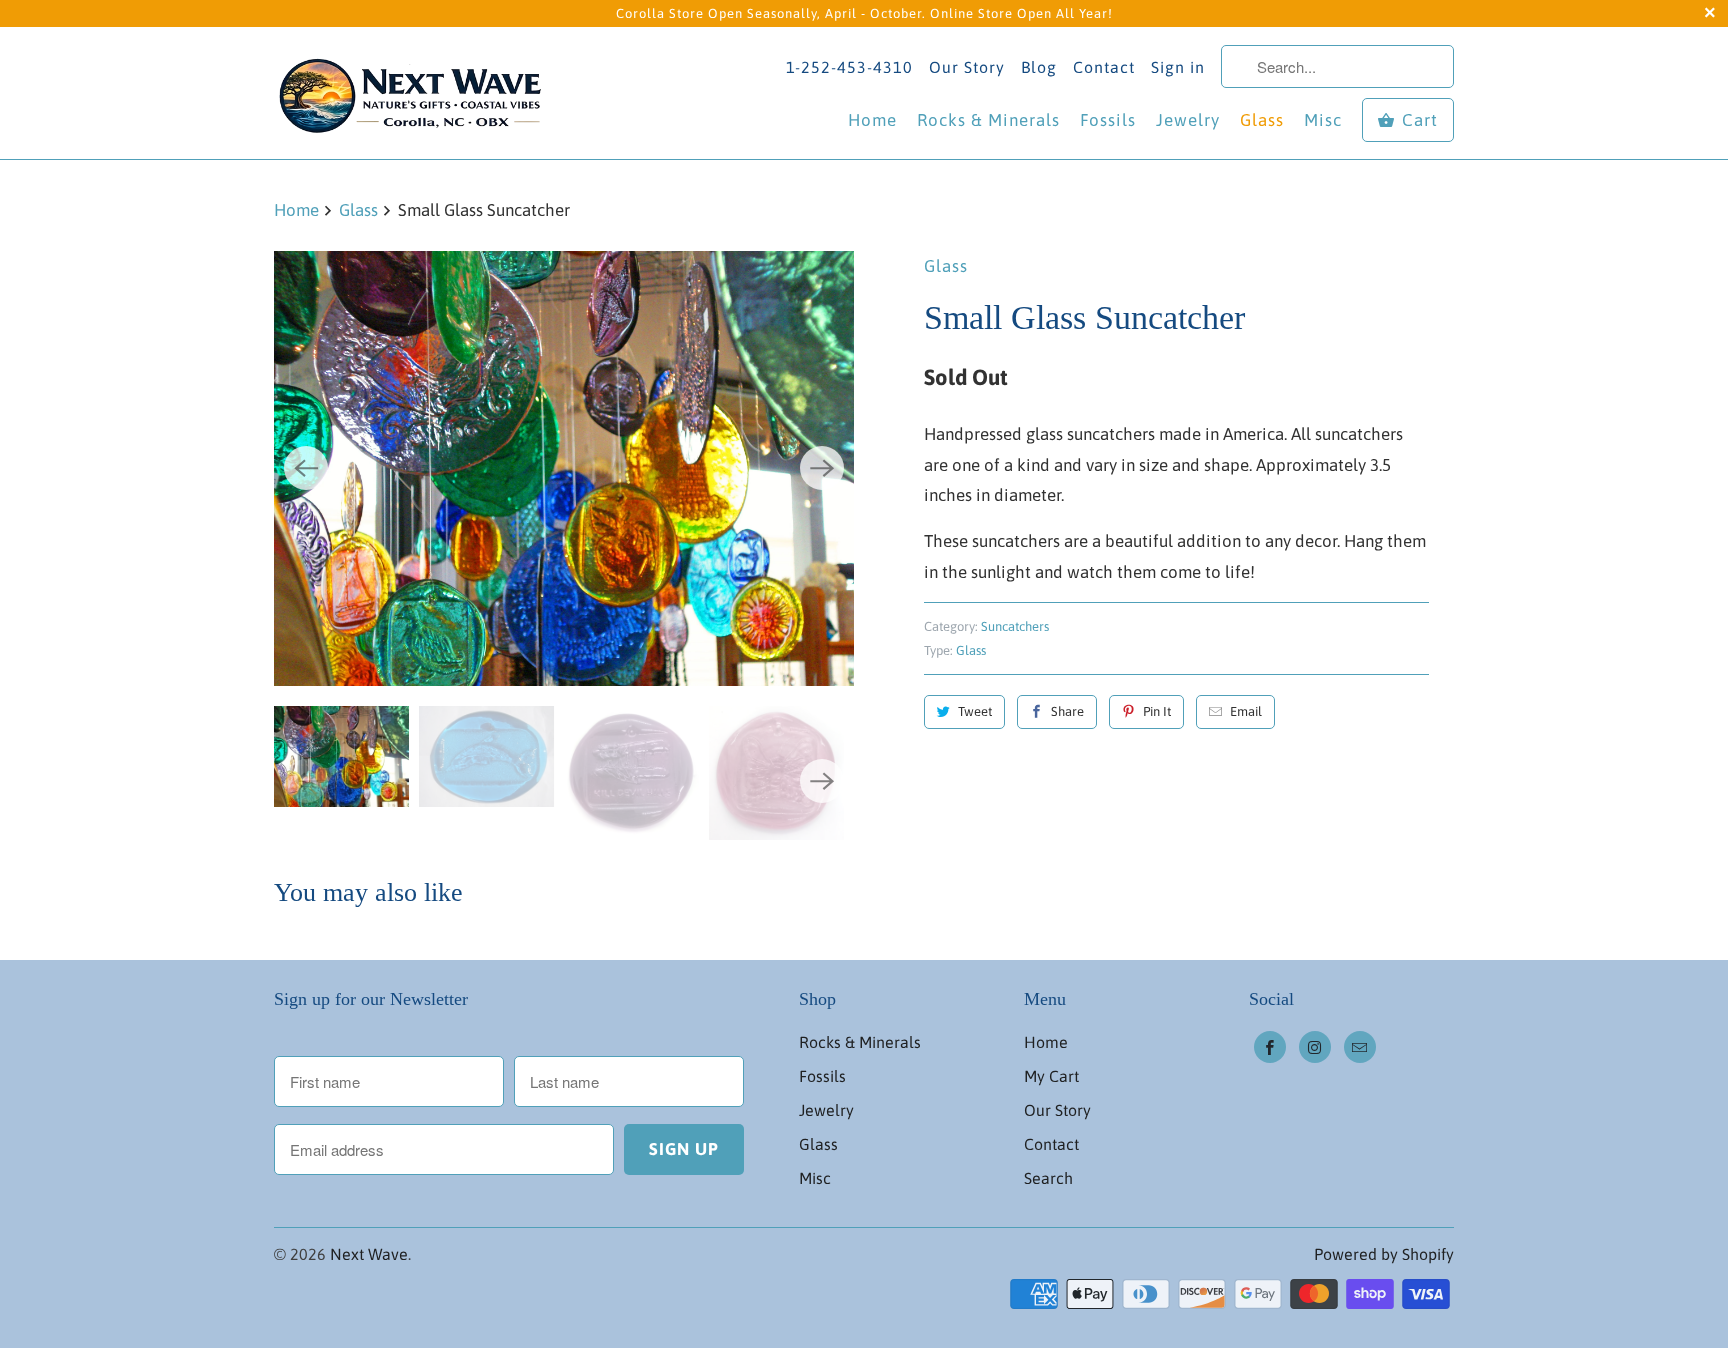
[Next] (822, 468)
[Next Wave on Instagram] (1315, 1047)
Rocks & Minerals (988, 120)
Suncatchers (1015, 626)
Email (1246, 711)
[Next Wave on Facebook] (1270, 1047)
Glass (1262, 120)
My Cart (1051, 1076)
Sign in (1178, 67)
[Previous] (306, 468)
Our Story (967, 67)
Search (1048, 1178)
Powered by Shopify (1384, 1254)
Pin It (1157, 711)
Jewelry (1188, 120)
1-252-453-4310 (849, 67)
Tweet (975, 711)
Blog (1039, 67)
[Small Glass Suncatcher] (564, 468)
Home (872, 120)
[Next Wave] (414, 93)
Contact (1104, 67)
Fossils (1108, 120)
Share (1067, 711)
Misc (1323, 120)
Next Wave (369, 1254)
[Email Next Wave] (1360, 1047)
